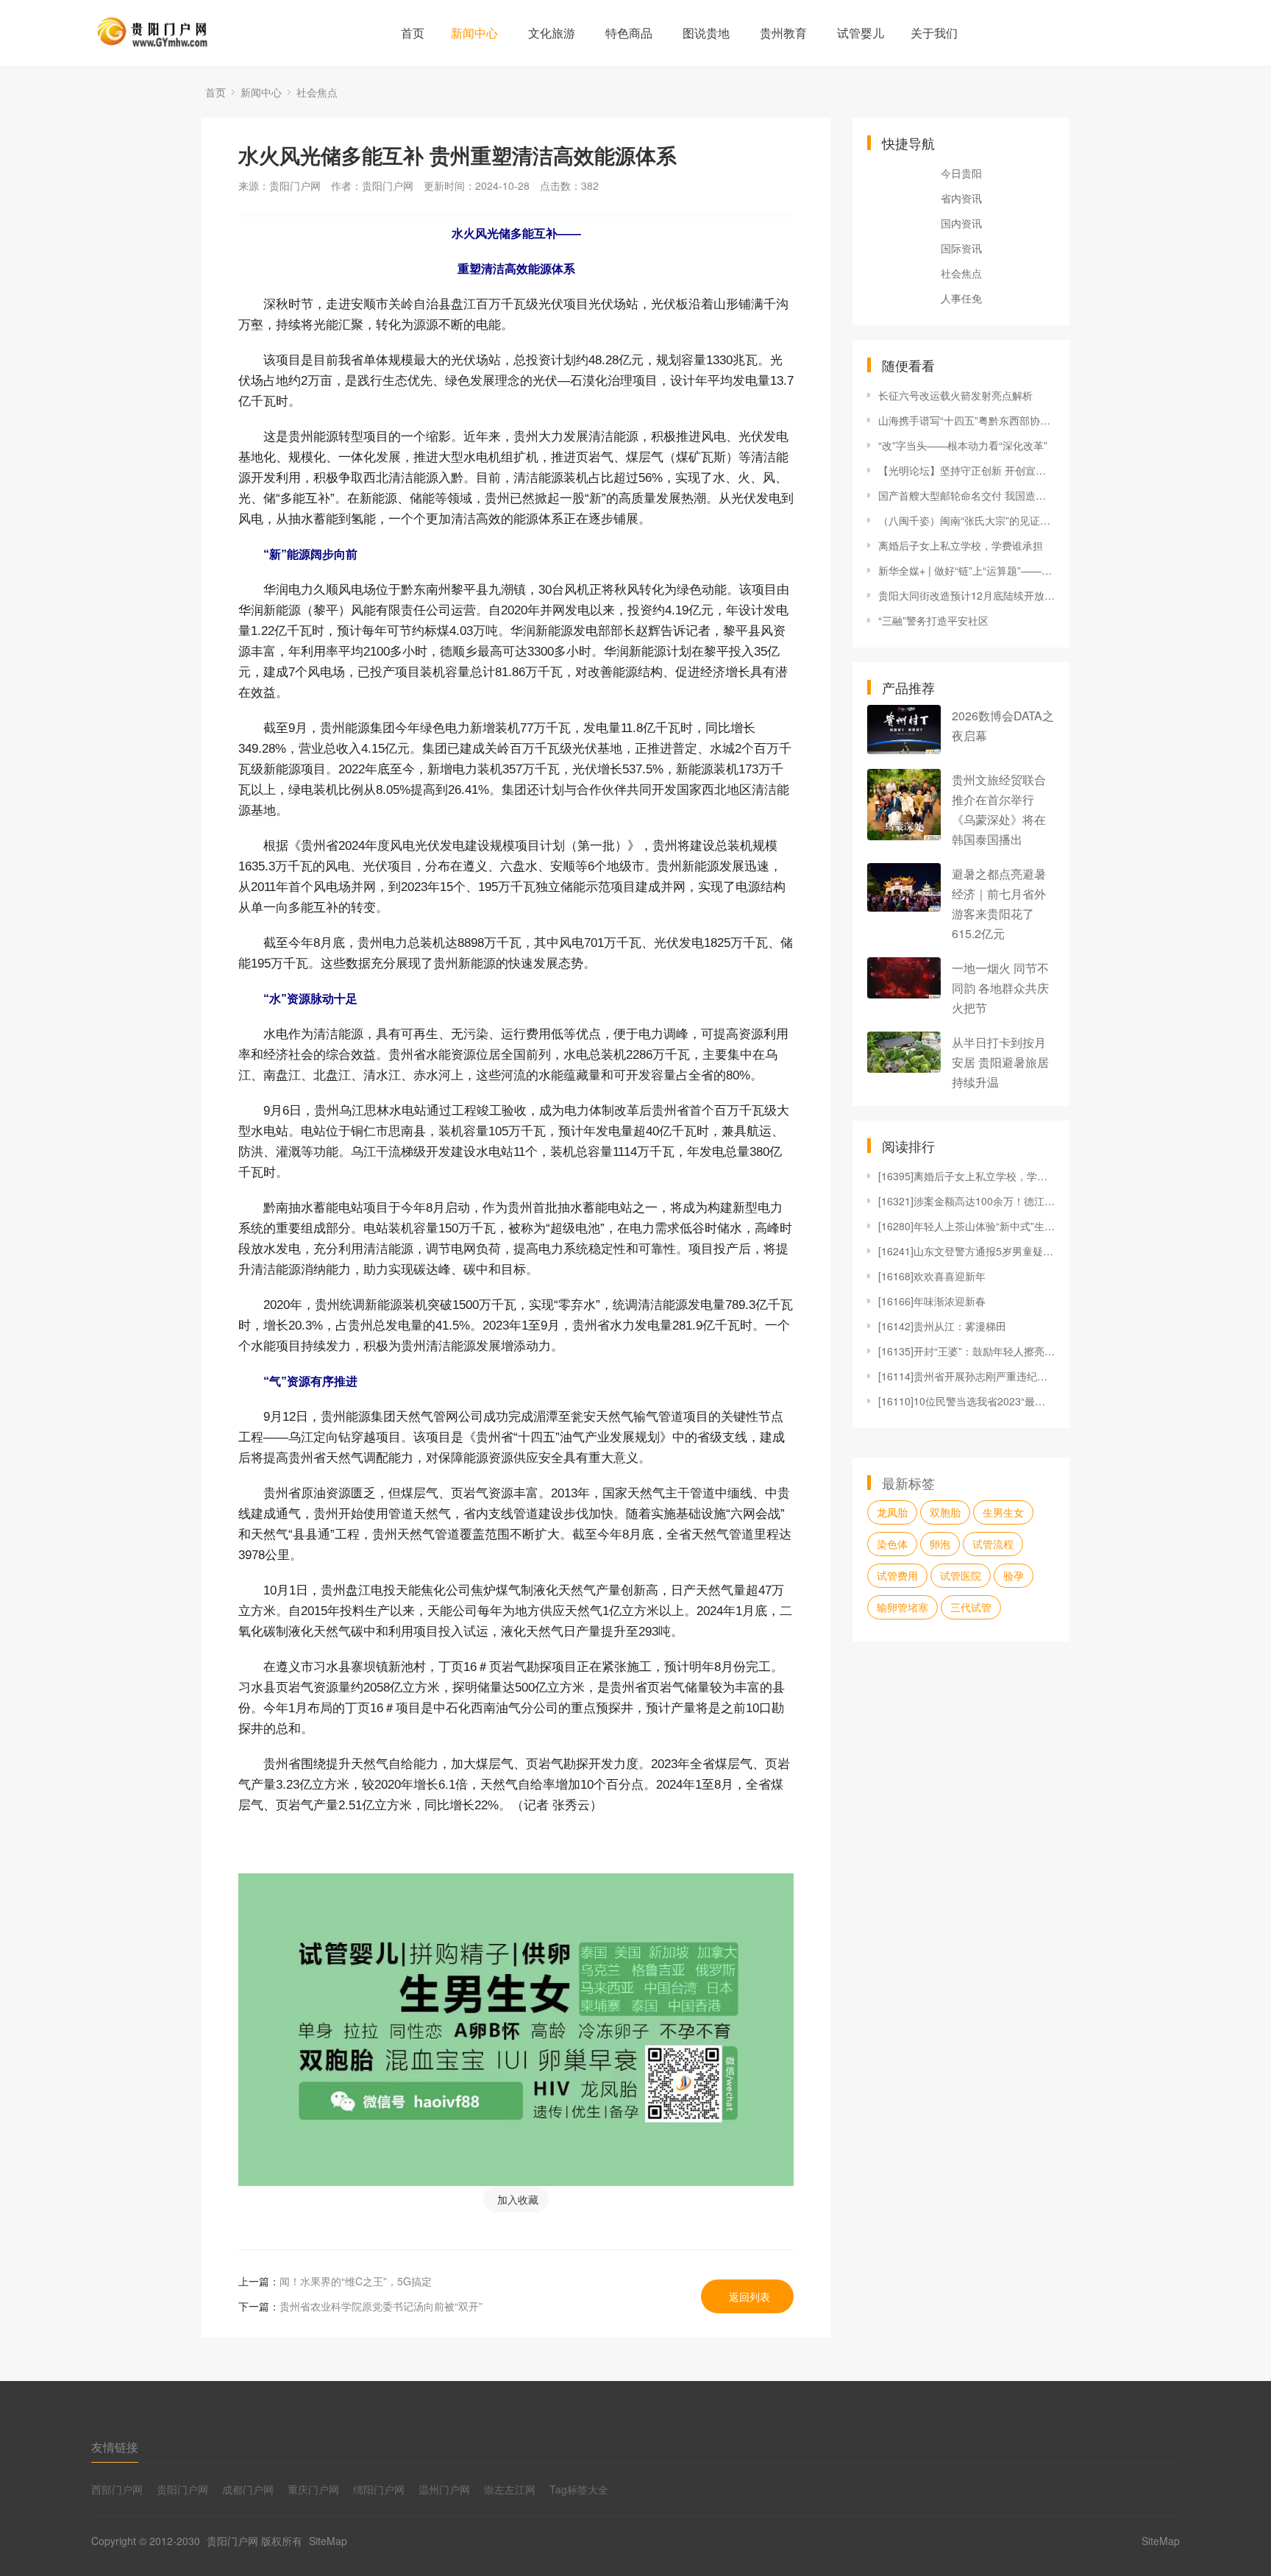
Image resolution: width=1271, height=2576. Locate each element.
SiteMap (328, 2541)
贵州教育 (783, 33)
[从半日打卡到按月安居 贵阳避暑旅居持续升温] (904, 1052)
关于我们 (934, 33)
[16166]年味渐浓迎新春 (932, 1301)
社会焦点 (317, 92)
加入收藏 (518, 2199)
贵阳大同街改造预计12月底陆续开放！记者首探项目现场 (966, 595)
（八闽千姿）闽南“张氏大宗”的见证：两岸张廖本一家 (966, 520)
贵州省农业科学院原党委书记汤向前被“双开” (381, 2306)
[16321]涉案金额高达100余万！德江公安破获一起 (966, 1201)
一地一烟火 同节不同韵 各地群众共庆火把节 (1000, 988)
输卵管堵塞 (902, 1607)
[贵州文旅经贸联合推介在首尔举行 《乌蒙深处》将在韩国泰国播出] (904, 805)
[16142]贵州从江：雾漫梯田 (942, 1326)
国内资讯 (961, 223)
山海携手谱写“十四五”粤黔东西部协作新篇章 (966, 420)
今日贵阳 (961, 173)
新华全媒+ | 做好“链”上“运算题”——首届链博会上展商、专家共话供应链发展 (966, 570)
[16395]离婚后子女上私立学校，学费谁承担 (966, 1176)
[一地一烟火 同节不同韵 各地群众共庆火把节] (904, 978)
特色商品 (629, 33)
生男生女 (1003, 1512)
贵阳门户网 (182, 2489)
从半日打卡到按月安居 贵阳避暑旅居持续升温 (1000, 1062)
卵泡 (940, 1544)
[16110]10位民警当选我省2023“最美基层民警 (966, 1401)
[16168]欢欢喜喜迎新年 (932, 1276)
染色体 (892, 1544)
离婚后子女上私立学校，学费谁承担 (961, 545)
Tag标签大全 (579, 2489)
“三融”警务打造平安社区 (933, 620)
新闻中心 (474, 33)
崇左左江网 (510, 2489)
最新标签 (908, 1483)
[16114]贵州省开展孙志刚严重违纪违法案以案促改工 (966, 1376)
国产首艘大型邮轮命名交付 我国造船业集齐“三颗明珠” (966, 495)
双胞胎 (945, 1512)
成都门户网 (248, 2489)
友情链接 (115, 2447)
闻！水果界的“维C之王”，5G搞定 (356, 2281)
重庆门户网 (313, 2489)
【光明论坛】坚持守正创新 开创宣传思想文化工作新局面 (966, 470)
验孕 (1014, 1575)
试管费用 (897, 1575)
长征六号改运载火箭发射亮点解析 (955, 395)
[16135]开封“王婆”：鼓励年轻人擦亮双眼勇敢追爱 (966, 1351)
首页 (413, 33)
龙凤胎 (892, 1512)
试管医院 (961, 1575)
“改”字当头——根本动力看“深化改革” (963, 445)
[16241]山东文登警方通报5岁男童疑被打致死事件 (966, 1251)
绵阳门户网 (379, 2489)
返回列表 (750, 2296)
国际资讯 (961, 248)
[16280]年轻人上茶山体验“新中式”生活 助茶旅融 (966, 1226)
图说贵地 (706, 33)
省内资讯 (961, 198)
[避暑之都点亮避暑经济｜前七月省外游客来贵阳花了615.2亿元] (904, 888)
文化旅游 (552, 33)
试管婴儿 (861, 33)
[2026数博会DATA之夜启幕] (904, 730)
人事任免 (961, 298)
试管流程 (993, 1544)
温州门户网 (444, 2489)
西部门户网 (117, 2489)
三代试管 (971, 1607)
